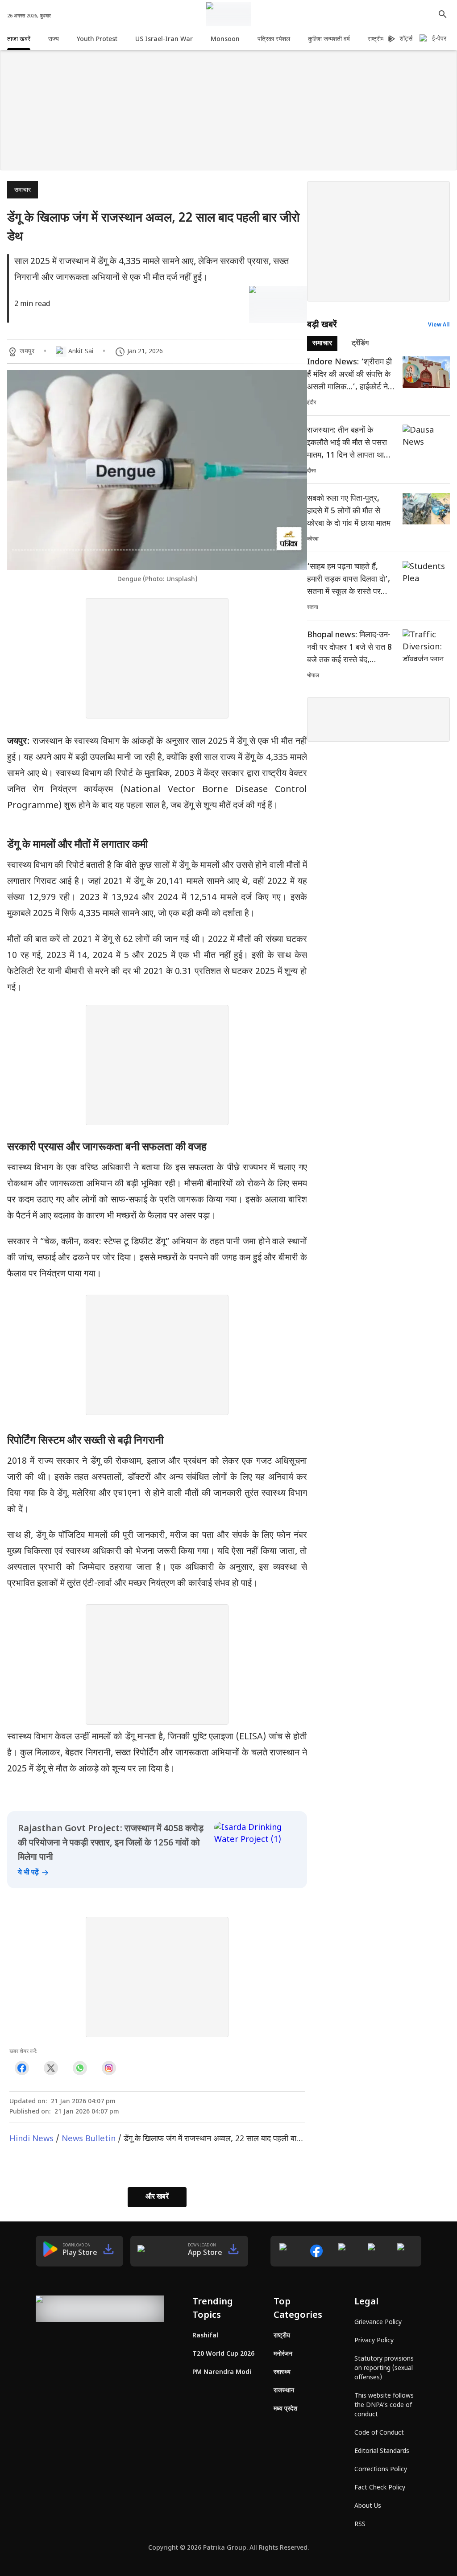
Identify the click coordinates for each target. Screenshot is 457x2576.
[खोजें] (443, 14)
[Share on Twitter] (51, 2068)
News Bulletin (89, 2139)
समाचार (23, 190)
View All (439, 325)
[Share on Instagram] (109, 2068)
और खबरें (157, 2197)
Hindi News (31, 2139)
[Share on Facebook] (22, 2068)
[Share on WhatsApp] (80, 2068)
